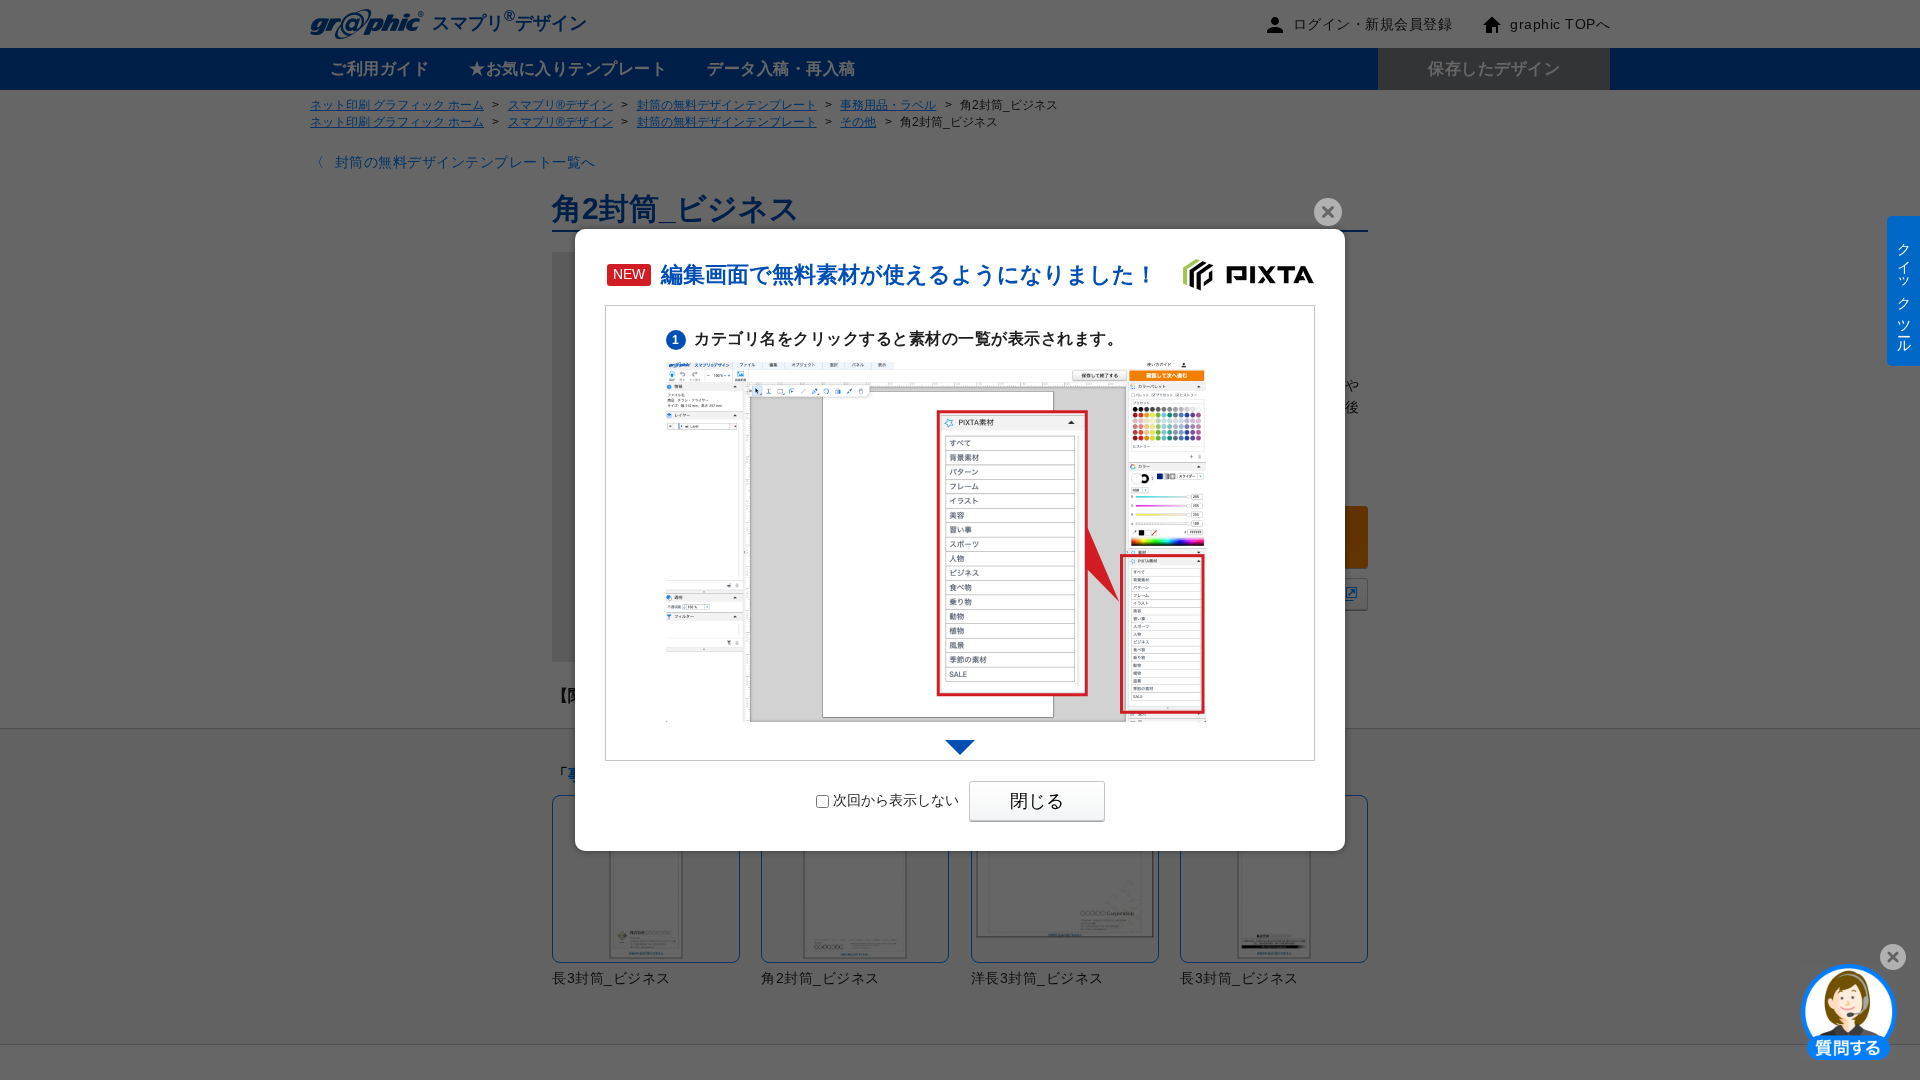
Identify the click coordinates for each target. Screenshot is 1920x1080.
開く (1849, 1011)
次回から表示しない (896, 800)
